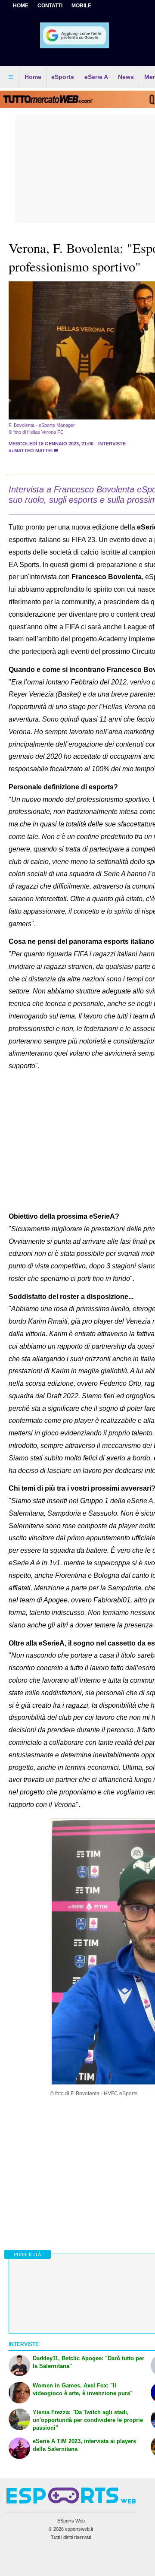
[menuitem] (11, 77)
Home (21, 6)
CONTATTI (50, 6)
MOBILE (81, 6)
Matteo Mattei (33, 451)
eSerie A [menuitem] (96, 77)
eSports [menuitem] (63, 77)
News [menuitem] (126, 77)
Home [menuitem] (33, 77)
